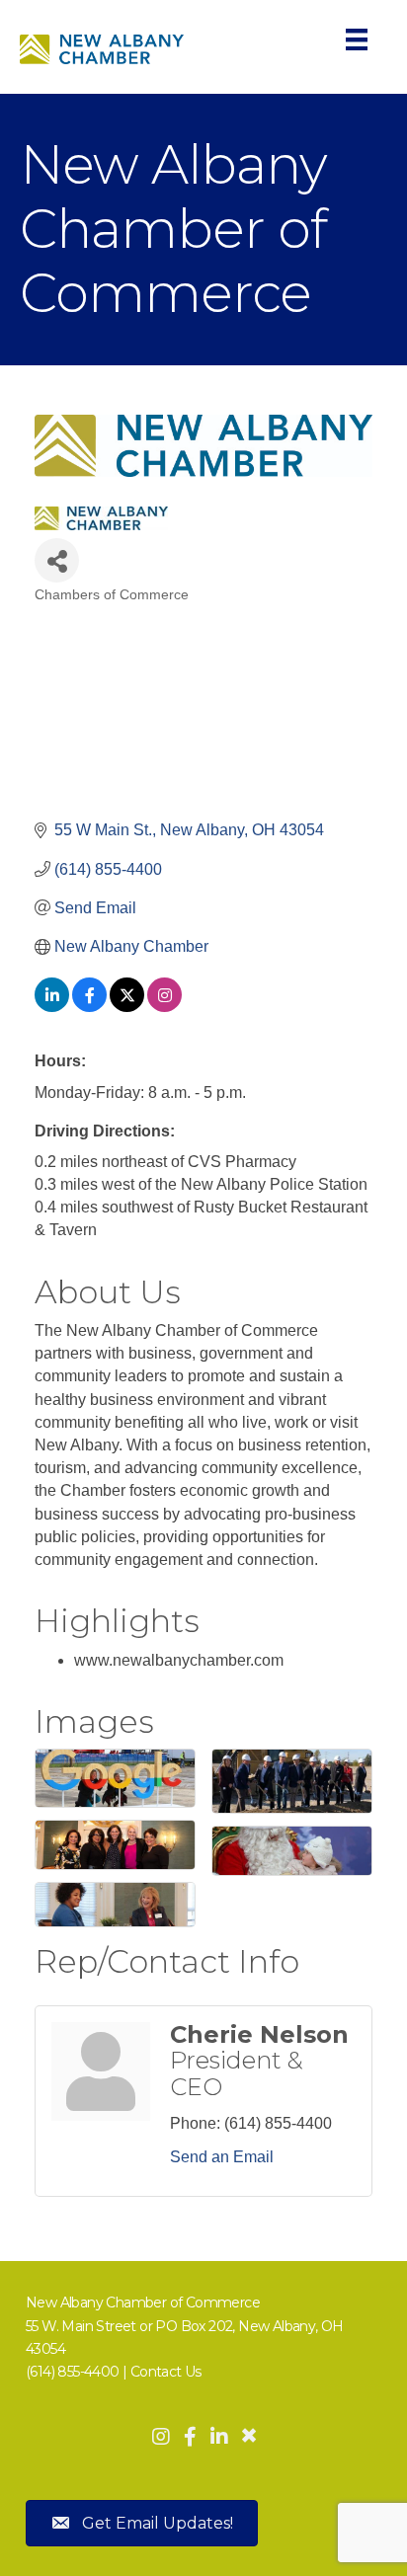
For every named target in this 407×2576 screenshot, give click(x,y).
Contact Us (166, 2372)
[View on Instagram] (164, 1007)
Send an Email (222, 2157)
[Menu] (357, 39)
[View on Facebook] (89, 1007)
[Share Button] (57, 560)
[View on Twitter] (127, 1007)
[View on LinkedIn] (52, 1007)
